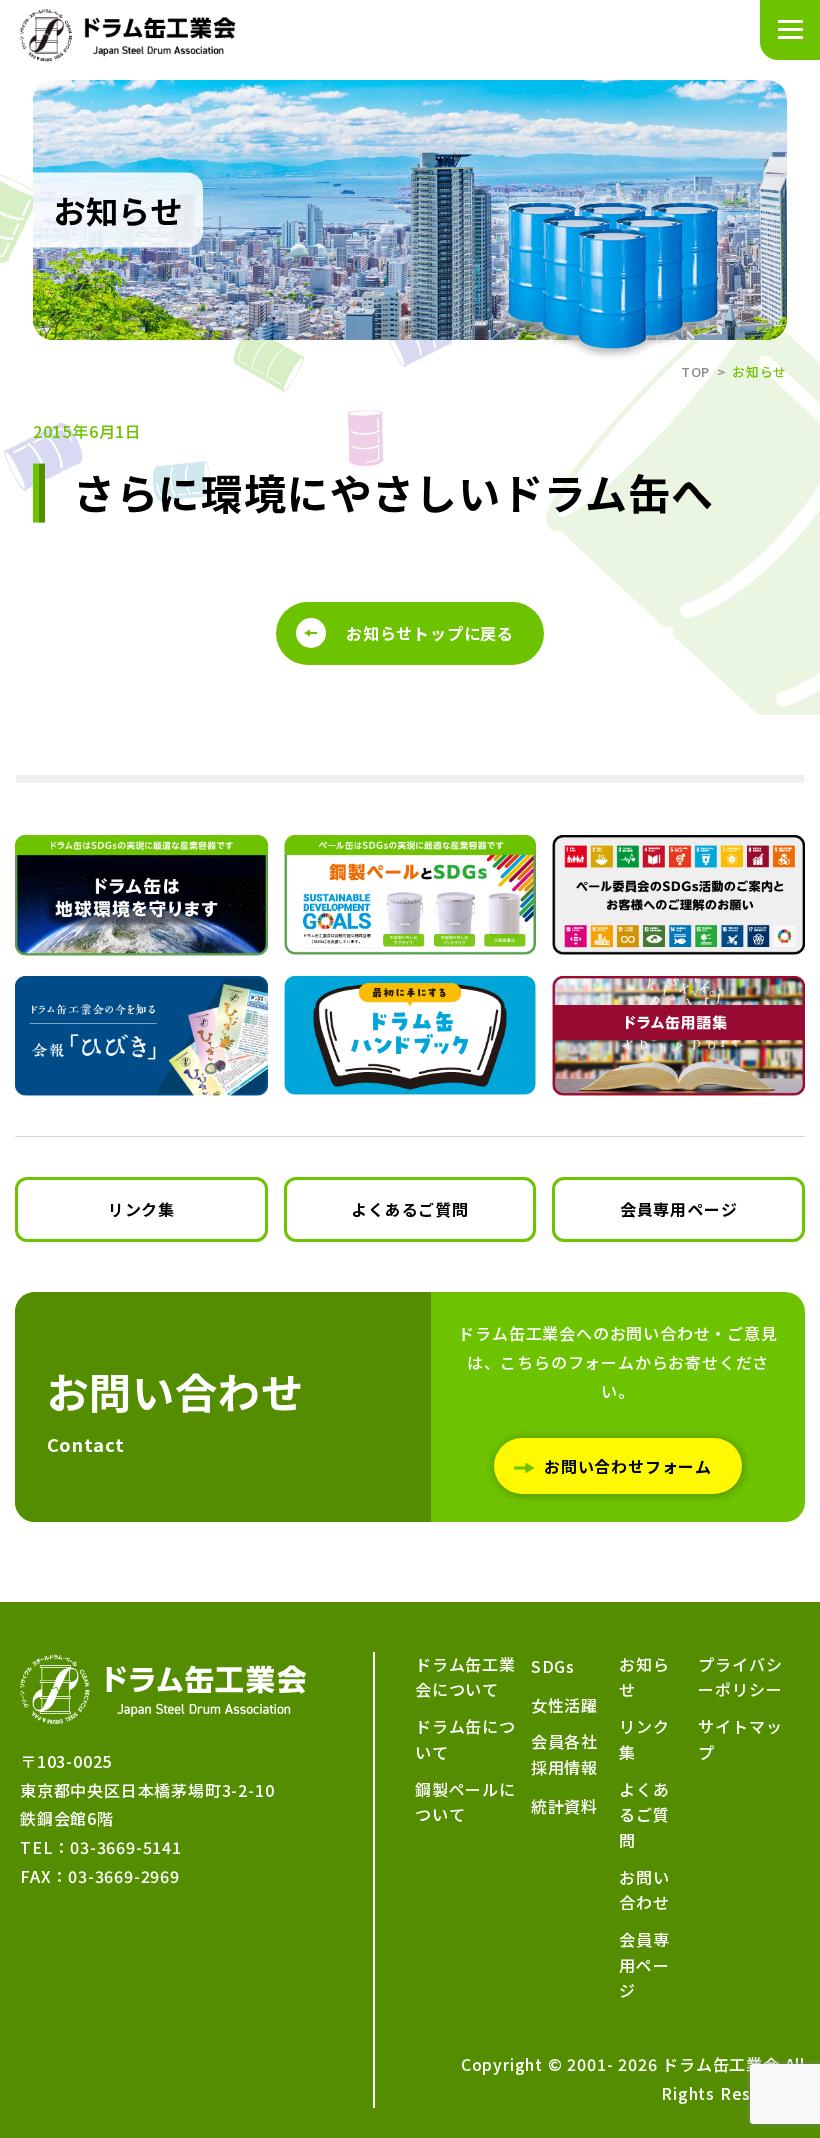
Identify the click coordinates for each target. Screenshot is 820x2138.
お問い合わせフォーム (628, 1466)
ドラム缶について (465, 1739)
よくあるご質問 (410, 1209)
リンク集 (141, 1209)
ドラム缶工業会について (465, 1677)
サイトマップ (740, 1739)
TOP (695, 371)
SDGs (553, 1666)
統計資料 (564, 1806)
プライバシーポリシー (740, 1677)
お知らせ (644, 1677)
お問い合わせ (644, 1890)
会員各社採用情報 (564, 1754)
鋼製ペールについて (465, 1802)
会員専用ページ (679, 1209)
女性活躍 (564, 1705)
